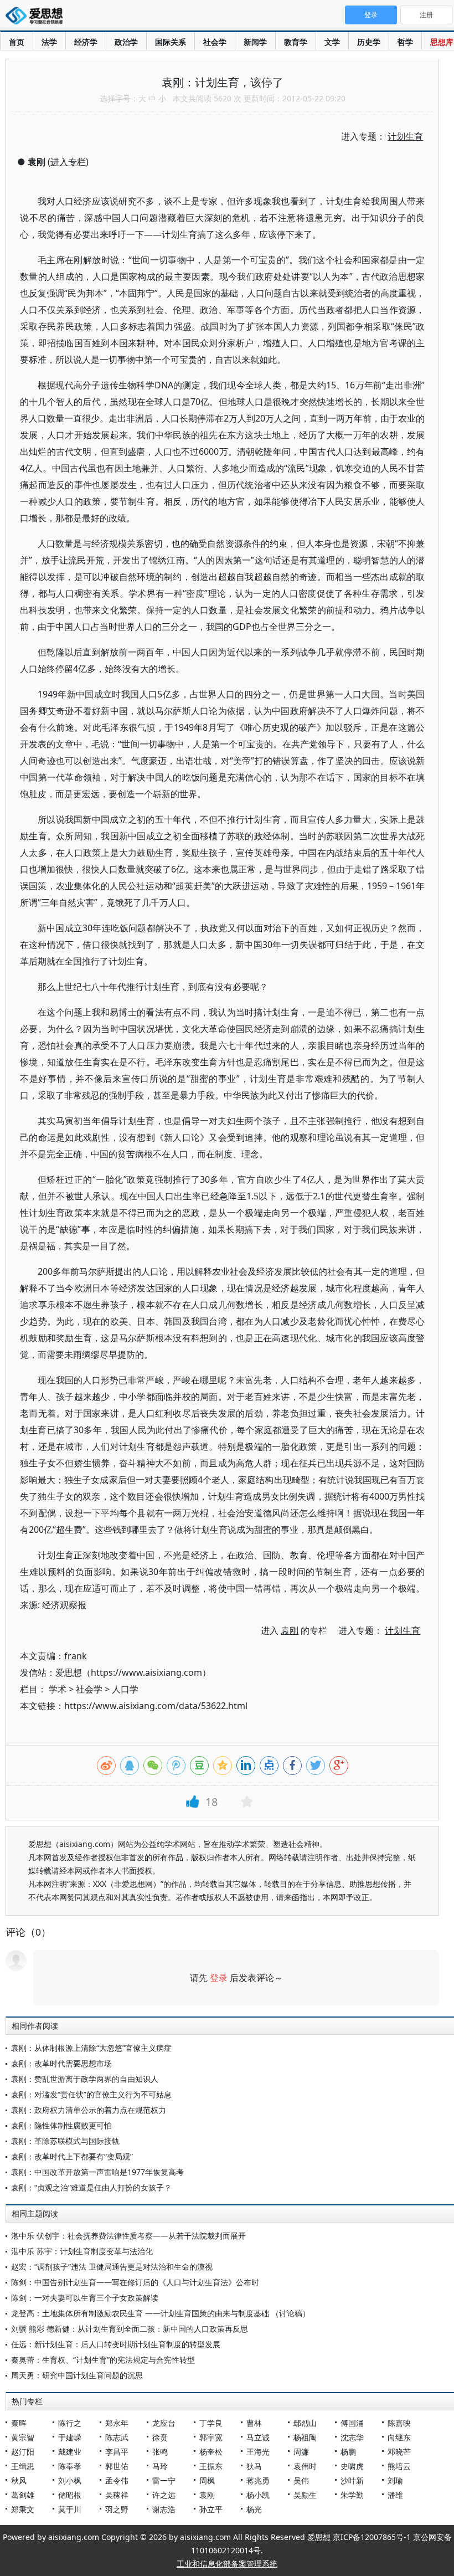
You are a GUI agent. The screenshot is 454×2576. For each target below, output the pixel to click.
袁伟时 (305, 2466)
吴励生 (305, 2495)
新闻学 (255, 42)
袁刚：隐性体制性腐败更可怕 (61, 2125)
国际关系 (171, 42)
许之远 (164, 2495)
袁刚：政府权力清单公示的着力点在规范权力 (89, 2110)
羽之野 (117, 2509)
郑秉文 (23, 2509)
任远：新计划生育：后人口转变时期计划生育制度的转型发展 (116, 2344)
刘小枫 (70, 2480)
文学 (332, 42)
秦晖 (19, 2423)
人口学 (125, 1689)
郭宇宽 (211, 2437)
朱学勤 (352, 2495)
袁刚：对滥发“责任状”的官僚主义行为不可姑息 (91, 2094)
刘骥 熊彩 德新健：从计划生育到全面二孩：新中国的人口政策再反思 (130, 2329)
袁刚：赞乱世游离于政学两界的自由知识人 (85, 2079)
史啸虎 (352, 2466)
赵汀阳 (23, 2452)
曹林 (254, 2423)
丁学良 (211, 2423)
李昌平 (117, 2452)
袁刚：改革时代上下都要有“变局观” (72, 2156)
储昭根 (70, 2495)
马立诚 (258, 2437)
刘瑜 (395, 2480)
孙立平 (211, 2509)
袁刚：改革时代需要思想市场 (61, 2063)
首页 (17, 42)
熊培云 (399, 2466)
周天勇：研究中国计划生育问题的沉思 (77, 2375)
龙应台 (164, 2423)
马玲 (160, 2466)
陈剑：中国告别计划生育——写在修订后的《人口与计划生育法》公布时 (135, 2282)
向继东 (399, 2437)
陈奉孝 (70, 2466)
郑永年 (117, 2423)
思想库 (442, 42)
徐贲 (160, 2437)
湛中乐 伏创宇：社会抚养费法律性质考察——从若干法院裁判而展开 (128, 2236)
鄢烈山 (305, 2423)
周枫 (207, 2480)
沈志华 (352, 2437)
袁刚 (207, 2495)
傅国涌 (352, 2423)
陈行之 (70, 2423)
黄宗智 (23, 2437)
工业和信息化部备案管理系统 (227, 2564)
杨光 (254, 2509)
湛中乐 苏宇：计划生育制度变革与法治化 (82, 2251)
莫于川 (70, 2509)
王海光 (258, 2452)
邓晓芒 (399, 2452)
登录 (219, 1978)
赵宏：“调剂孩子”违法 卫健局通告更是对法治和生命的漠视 (112, 2267)
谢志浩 (164, 2509)
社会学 (215, 42)
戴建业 (70, 2452)
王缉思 (23, 2466)
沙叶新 (352, 2480)
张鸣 (160, 2452)
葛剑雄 (23, 2495)
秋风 (19, 2480)
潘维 (395, 2495)
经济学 (86, 42)
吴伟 (301, 2480)
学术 (58, 1689)
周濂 (301, 2452)
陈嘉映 (399, 2423)
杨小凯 (258, 2495)
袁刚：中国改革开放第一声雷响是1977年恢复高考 (97, 2172)
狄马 (254, 2466)
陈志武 (117, 2437)
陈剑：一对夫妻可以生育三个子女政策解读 (85, 2298)
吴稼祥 (117, 2495)
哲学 (405, 42)
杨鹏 (348, 2452)
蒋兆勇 (258, 2480)
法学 (49, 42)
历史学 (369, 42)
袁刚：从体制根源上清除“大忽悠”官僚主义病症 (91, 2048)
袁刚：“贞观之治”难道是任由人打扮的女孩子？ (91, 2187)
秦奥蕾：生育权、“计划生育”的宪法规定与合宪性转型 (103, 2360)
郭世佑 (117, 2466)
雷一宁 (164, 2480)
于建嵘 (70, 2437)
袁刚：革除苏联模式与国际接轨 (65, 2141)
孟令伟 (117, 2480)
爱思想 (37, 17)
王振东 (211, 2466)
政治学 (126, 42)
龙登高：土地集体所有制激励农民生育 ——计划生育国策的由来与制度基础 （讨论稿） (161, 2313)
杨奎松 (211, 2452)
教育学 (296, 42)
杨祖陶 (305, 2437)
